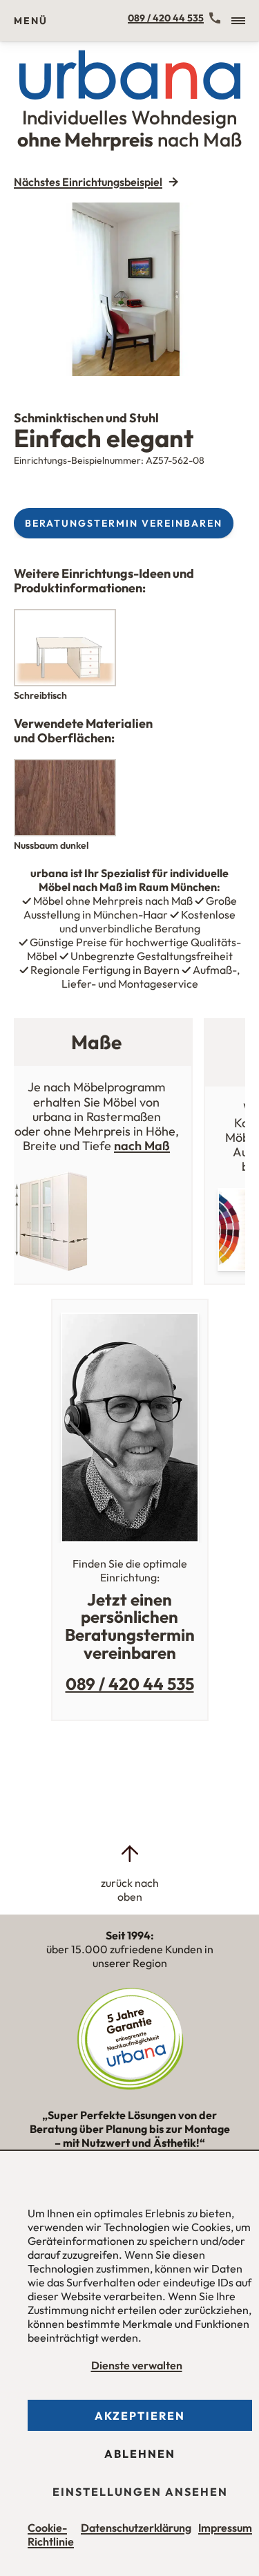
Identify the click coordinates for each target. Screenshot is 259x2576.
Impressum (225, 2528)
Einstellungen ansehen (140, 2492)
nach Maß (142, 1146)
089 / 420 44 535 (166, 18)
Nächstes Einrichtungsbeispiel (88, 182)
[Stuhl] (129, 289)
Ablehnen (140, 2454)
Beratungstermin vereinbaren (124, 523)
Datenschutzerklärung (136, 2528)
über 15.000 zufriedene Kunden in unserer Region (130, 1949)
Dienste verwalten (137, 2365)
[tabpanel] (129, 289)
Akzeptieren (140, 2416)
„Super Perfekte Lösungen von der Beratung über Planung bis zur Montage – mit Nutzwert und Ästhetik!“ (130, 2135)
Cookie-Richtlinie (51, 2535)
